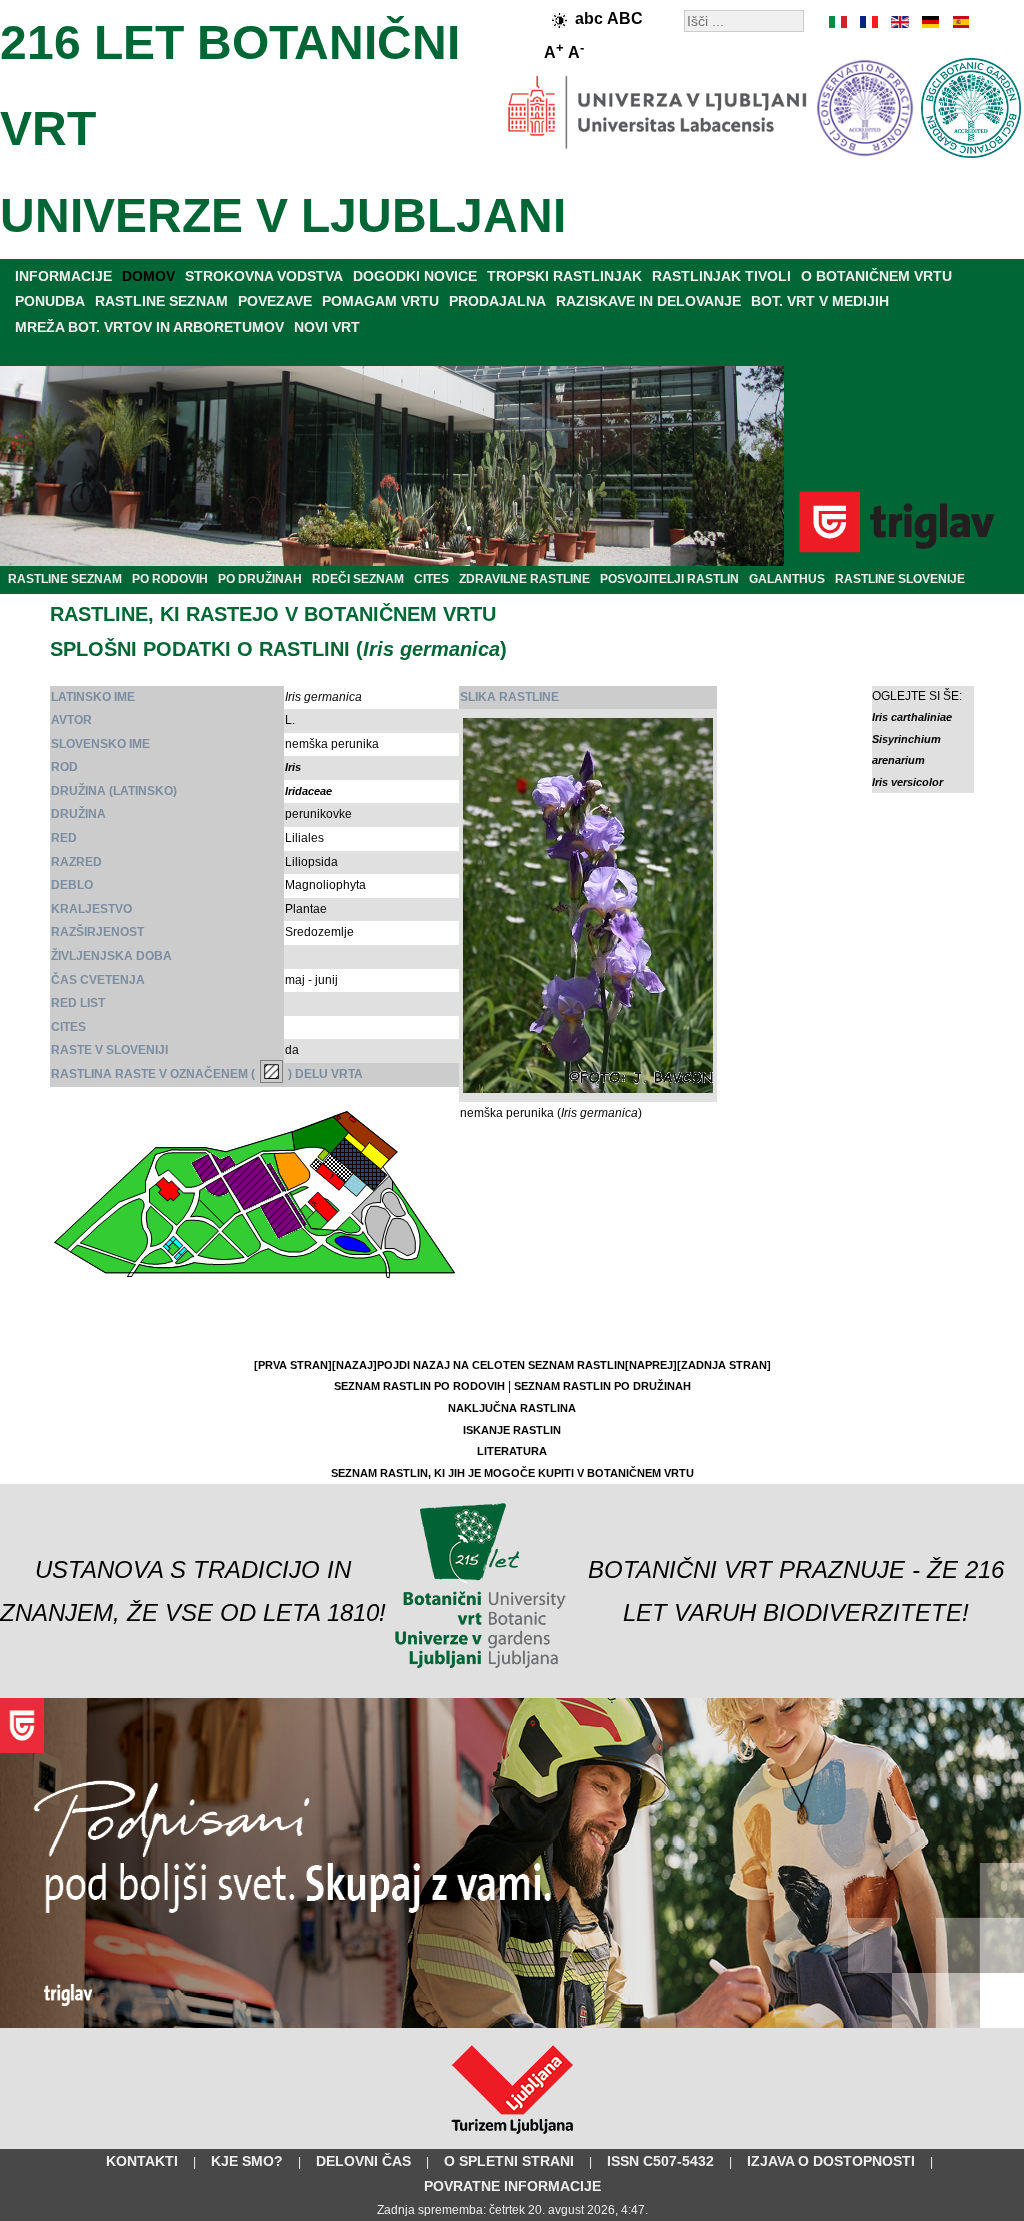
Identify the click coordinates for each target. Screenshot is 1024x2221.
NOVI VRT (327, 327)
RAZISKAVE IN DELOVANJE (648, 301)
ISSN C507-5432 (660, 2161)
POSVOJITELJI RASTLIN (669, 579)
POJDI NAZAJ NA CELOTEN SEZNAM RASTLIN (501, 1365)
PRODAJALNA (497, 301)
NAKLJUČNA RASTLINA (512, 1408)
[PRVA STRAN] (293, 1365)
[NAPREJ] (651, 1365)
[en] (899, 22)
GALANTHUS (787, 579)
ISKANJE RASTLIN (512, 1430)
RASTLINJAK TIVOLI (721, 276)
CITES (431, 579)
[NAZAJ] (354, 1365)
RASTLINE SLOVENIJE (900, 579)
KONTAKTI (142, 2161)
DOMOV (148, 276)
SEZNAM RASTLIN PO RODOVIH (419, 1386)
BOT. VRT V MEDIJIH (820, 301)
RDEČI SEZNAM (358, 579)
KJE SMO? (247, 2161)
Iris (293, 767)
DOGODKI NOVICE (415, 276)
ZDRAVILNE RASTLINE (524, 579)
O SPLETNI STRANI (509, 2161)
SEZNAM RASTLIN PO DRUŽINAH (602, 1386)
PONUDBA (50, 301)
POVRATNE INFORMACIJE (512, 2186)
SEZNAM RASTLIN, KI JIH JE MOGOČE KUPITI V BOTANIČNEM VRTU (512, 1473)
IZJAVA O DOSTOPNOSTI (831, 2161)
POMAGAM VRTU (380, 301)
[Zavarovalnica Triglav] (512, 2024)
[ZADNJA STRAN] (724, 1365)
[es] (959, 22)
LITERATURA (512, 1451)
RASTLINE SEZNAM (161, 301)
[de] (929, 22)
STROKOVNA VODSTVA (264, 276)
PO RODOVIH (170, 579)
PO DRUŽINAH (260, 579)
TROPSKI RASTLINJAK (564, 276)
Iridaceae (308, 791)
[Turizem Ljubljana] (512, 2138)
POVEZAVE (275, 301)
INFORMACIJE (63, 276)
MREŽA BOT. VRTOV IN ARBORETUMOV (149, 327)
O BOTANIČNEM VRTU (876, 276)
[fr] (869, 22)
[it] (839, 22)
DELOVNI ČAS (363, 2161)
